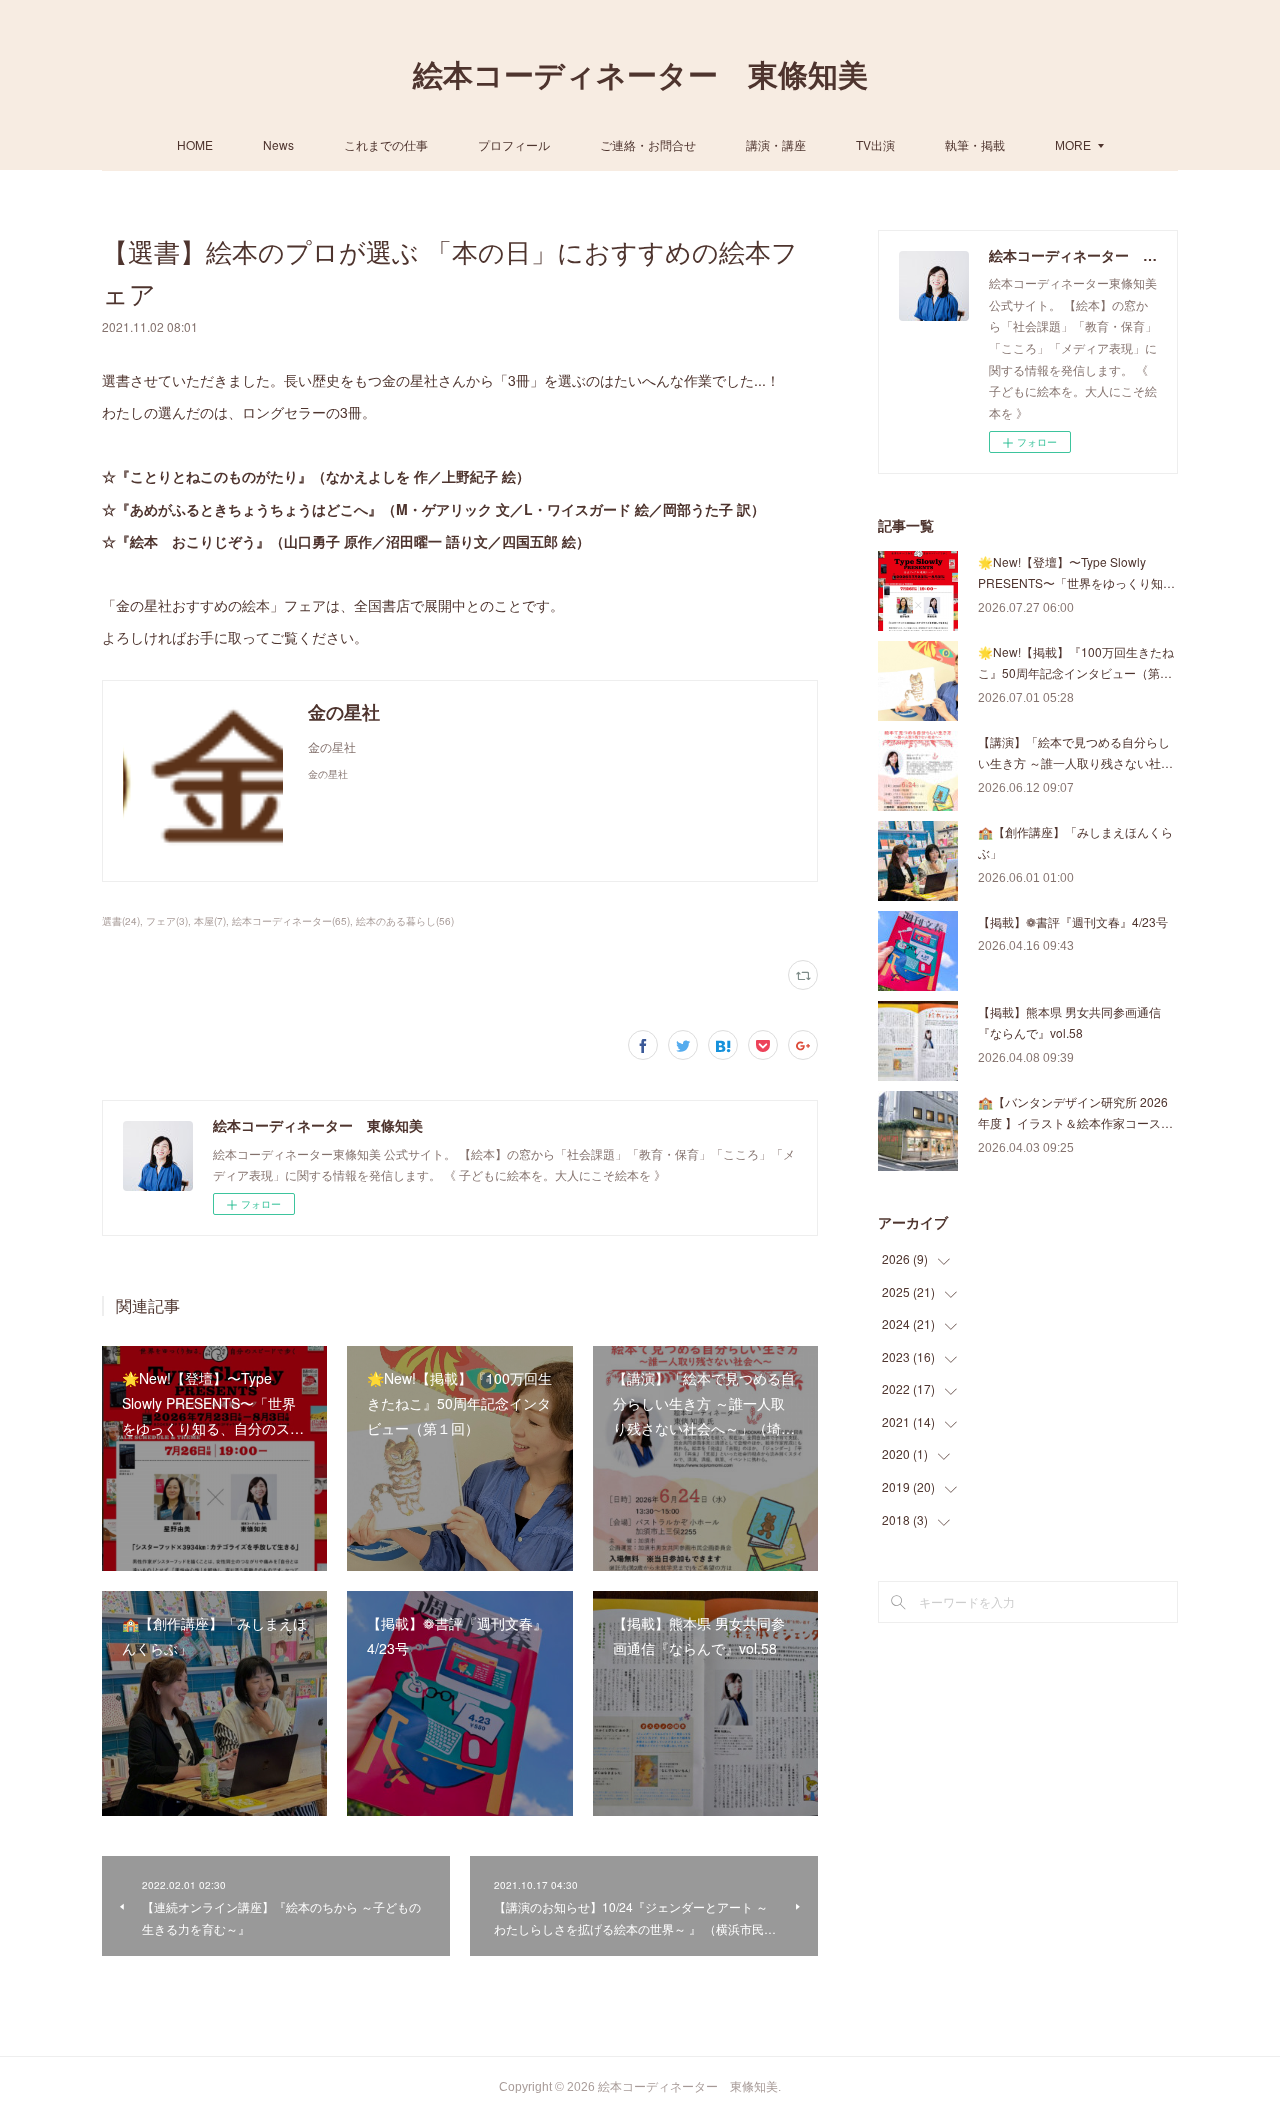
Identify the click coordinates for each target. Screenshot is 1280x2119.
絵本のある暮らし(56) (405, 921)
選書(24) (121, 921)
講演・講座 (776, 144)
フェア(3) (167, 921)
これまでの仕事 (386, 144)
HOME (195, 144)
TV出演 (875, 144)
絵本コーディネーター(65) (291, 921)
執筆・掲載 (975, 144)
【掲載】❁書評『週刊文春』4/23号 (1073, 921)
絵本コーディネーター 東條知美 (640, 75)
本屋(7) (210, 921)
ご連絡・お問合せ (648, 144)
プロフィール (514, 144)
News (278, 144)
